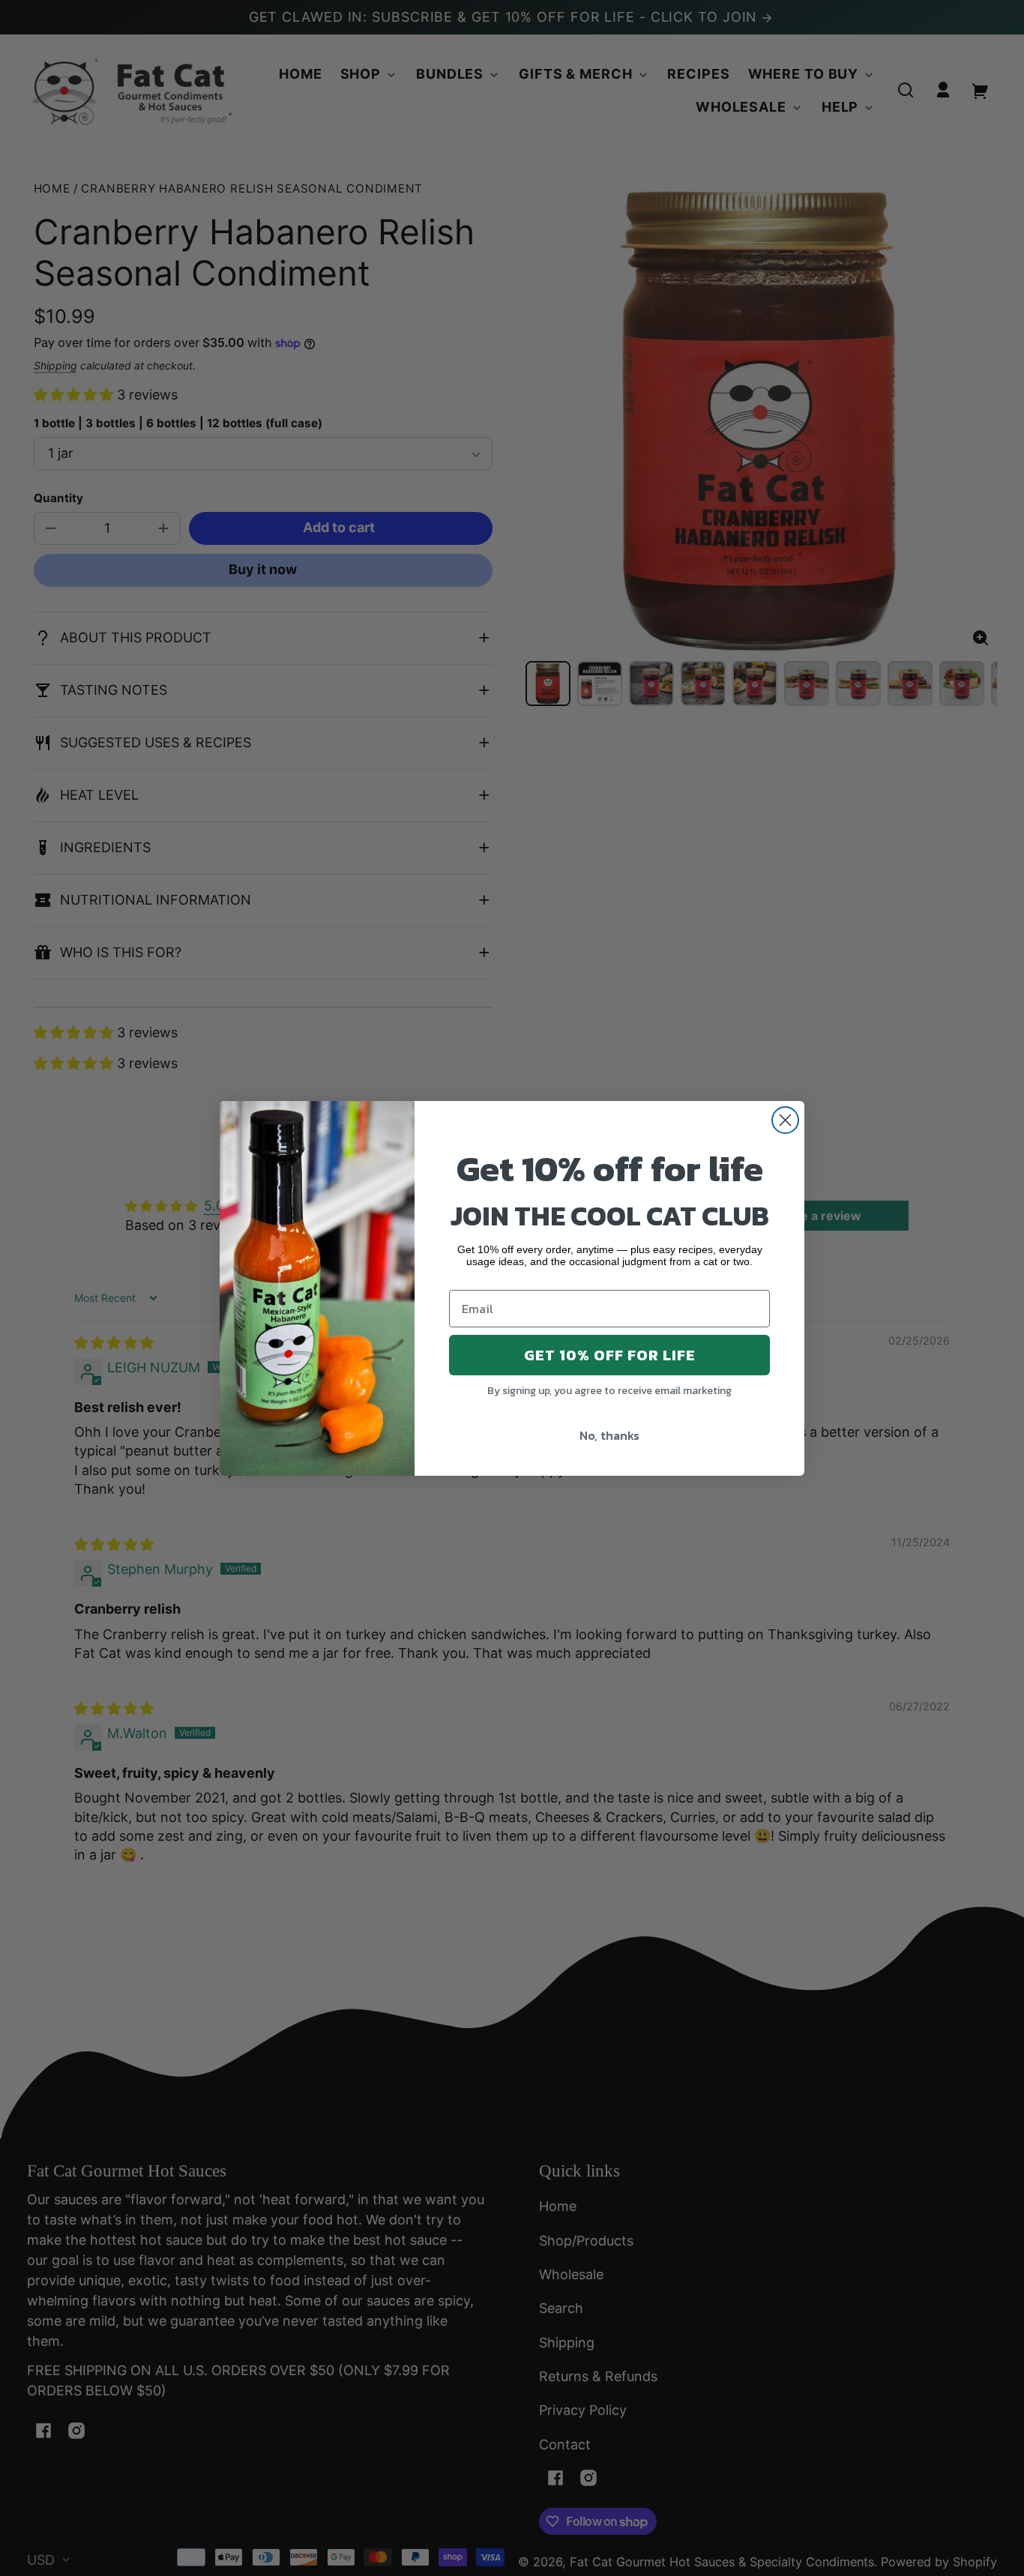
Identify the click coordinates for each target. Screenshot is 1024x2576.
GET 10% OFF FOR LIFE (610, 1355)
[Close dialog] (785, 1120)
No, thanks (609, 1435)
